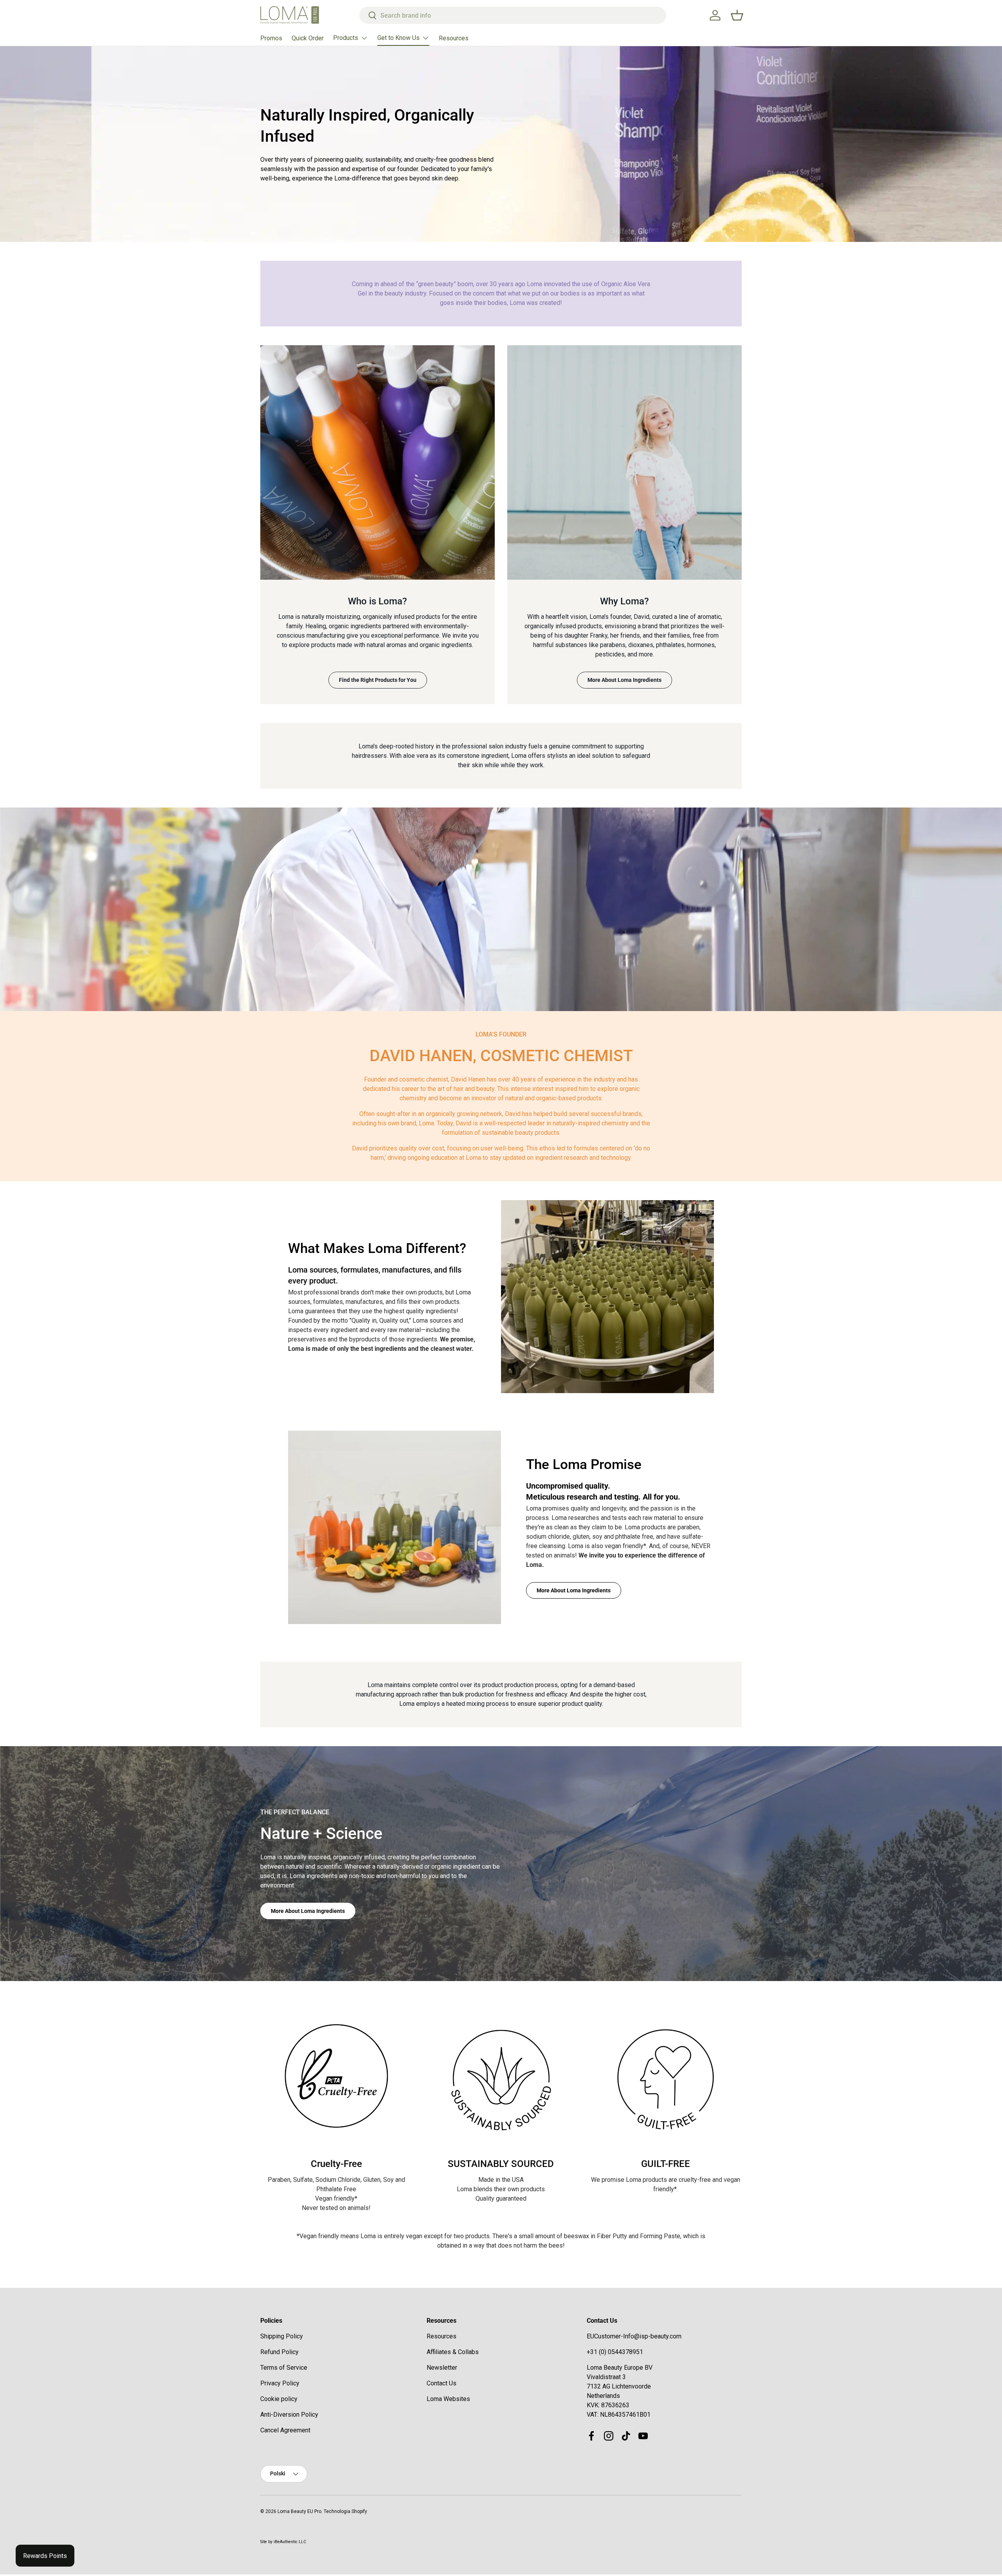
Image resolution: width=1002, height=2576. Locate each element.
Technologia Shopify (345, 2511)
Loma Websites (448, 2399)
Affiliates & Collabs (453, 2352)
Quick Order (308, 38)
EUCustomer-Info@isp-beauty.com (634, 2336)
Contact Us (442, 2383)
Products (346, 38)
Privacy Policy (280, 2383)
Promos (271, 38)
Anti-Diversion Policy (289, 2415)
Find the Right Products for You (378, 680)
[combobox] (513, 15)
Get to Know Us (398, 38)
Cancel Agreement (285, 2430)
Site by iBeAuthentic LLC (283, 2542)
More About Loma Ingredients (624, 680)
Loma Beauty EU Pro (299, 2511)
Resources (454, 38)
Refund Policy (279, 2352)
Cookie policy (279, 2399)
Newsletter (442, 2368)
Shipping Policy (282, 2336)
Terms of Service (284, 2368)
